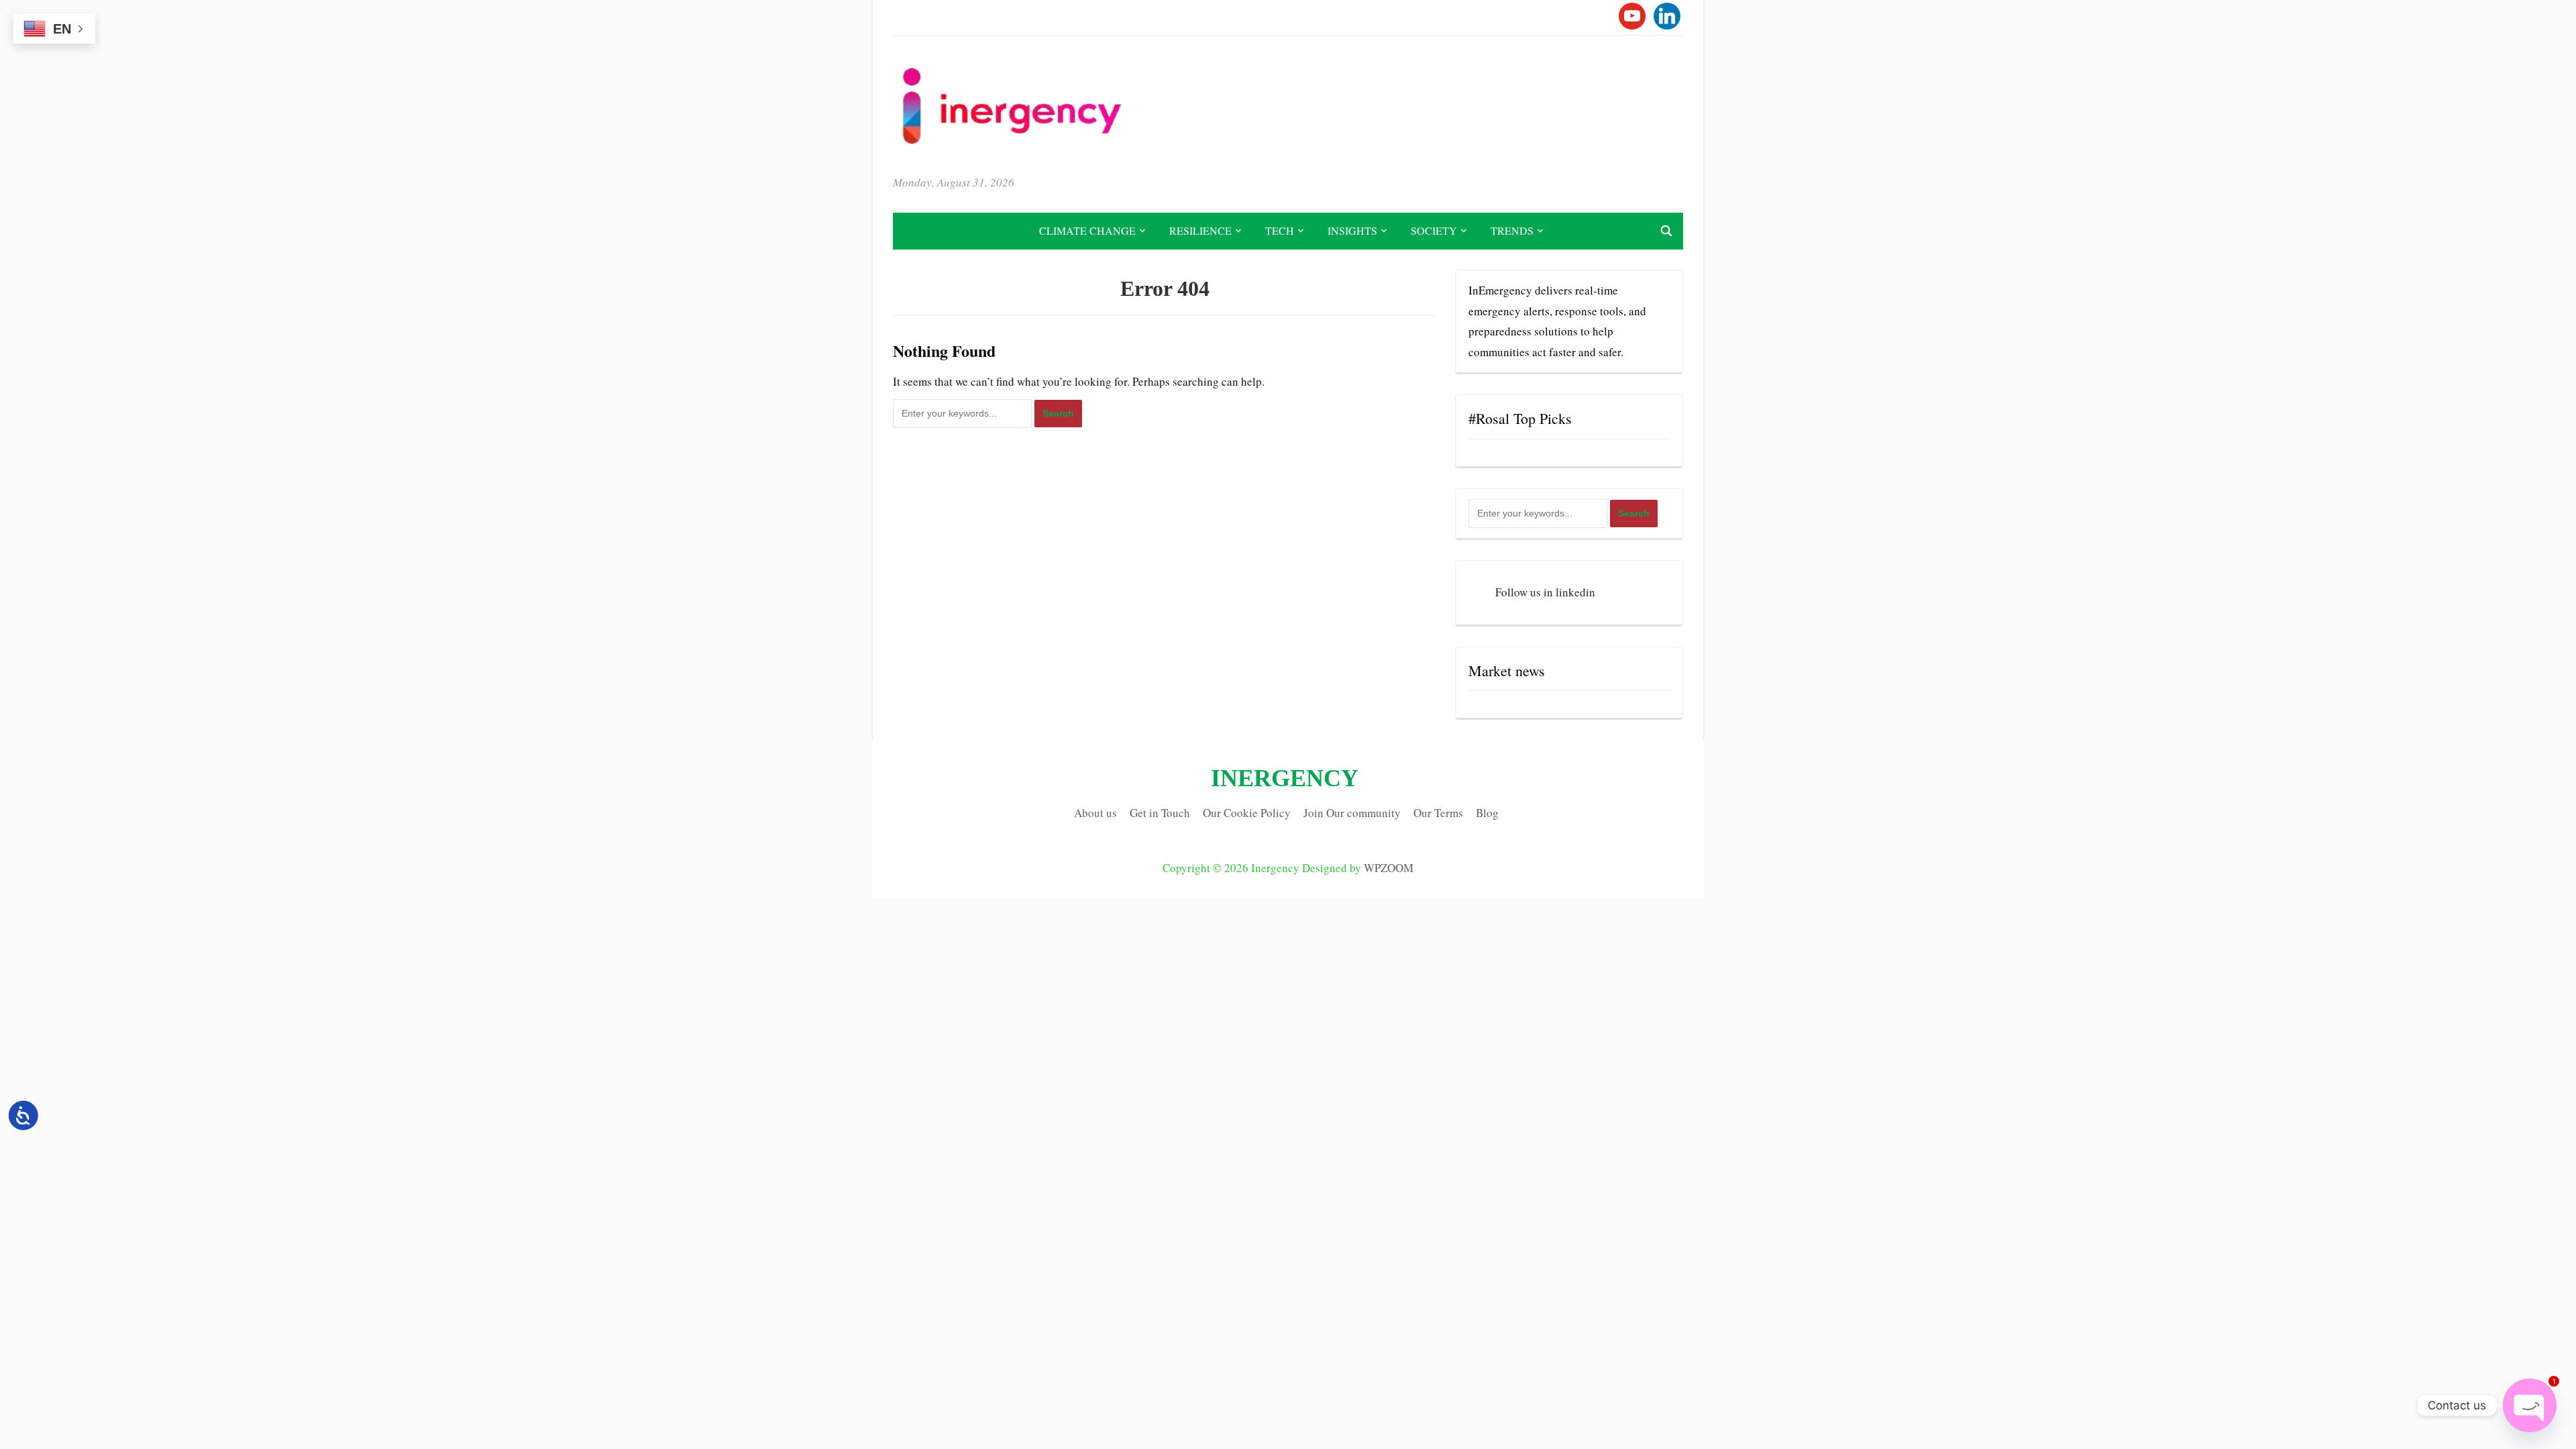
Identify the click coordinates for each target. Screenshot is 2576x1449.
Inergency (1285, 778)
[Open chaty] (2530, 1405)
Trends (1512, 230)
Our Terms (1438, 813)
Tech (1280, 230)
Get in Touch (1160, 813)
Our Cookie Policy (1247, 813)
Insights (1352, 230)
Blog (1487, 813)
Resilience (1200, 230)
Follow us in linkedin (1545, 592)
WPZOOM (1389, 868)
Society (1434, 230)
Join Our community (1352, 813)
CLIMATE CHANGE (1087, 230)
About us (1095, 813)
